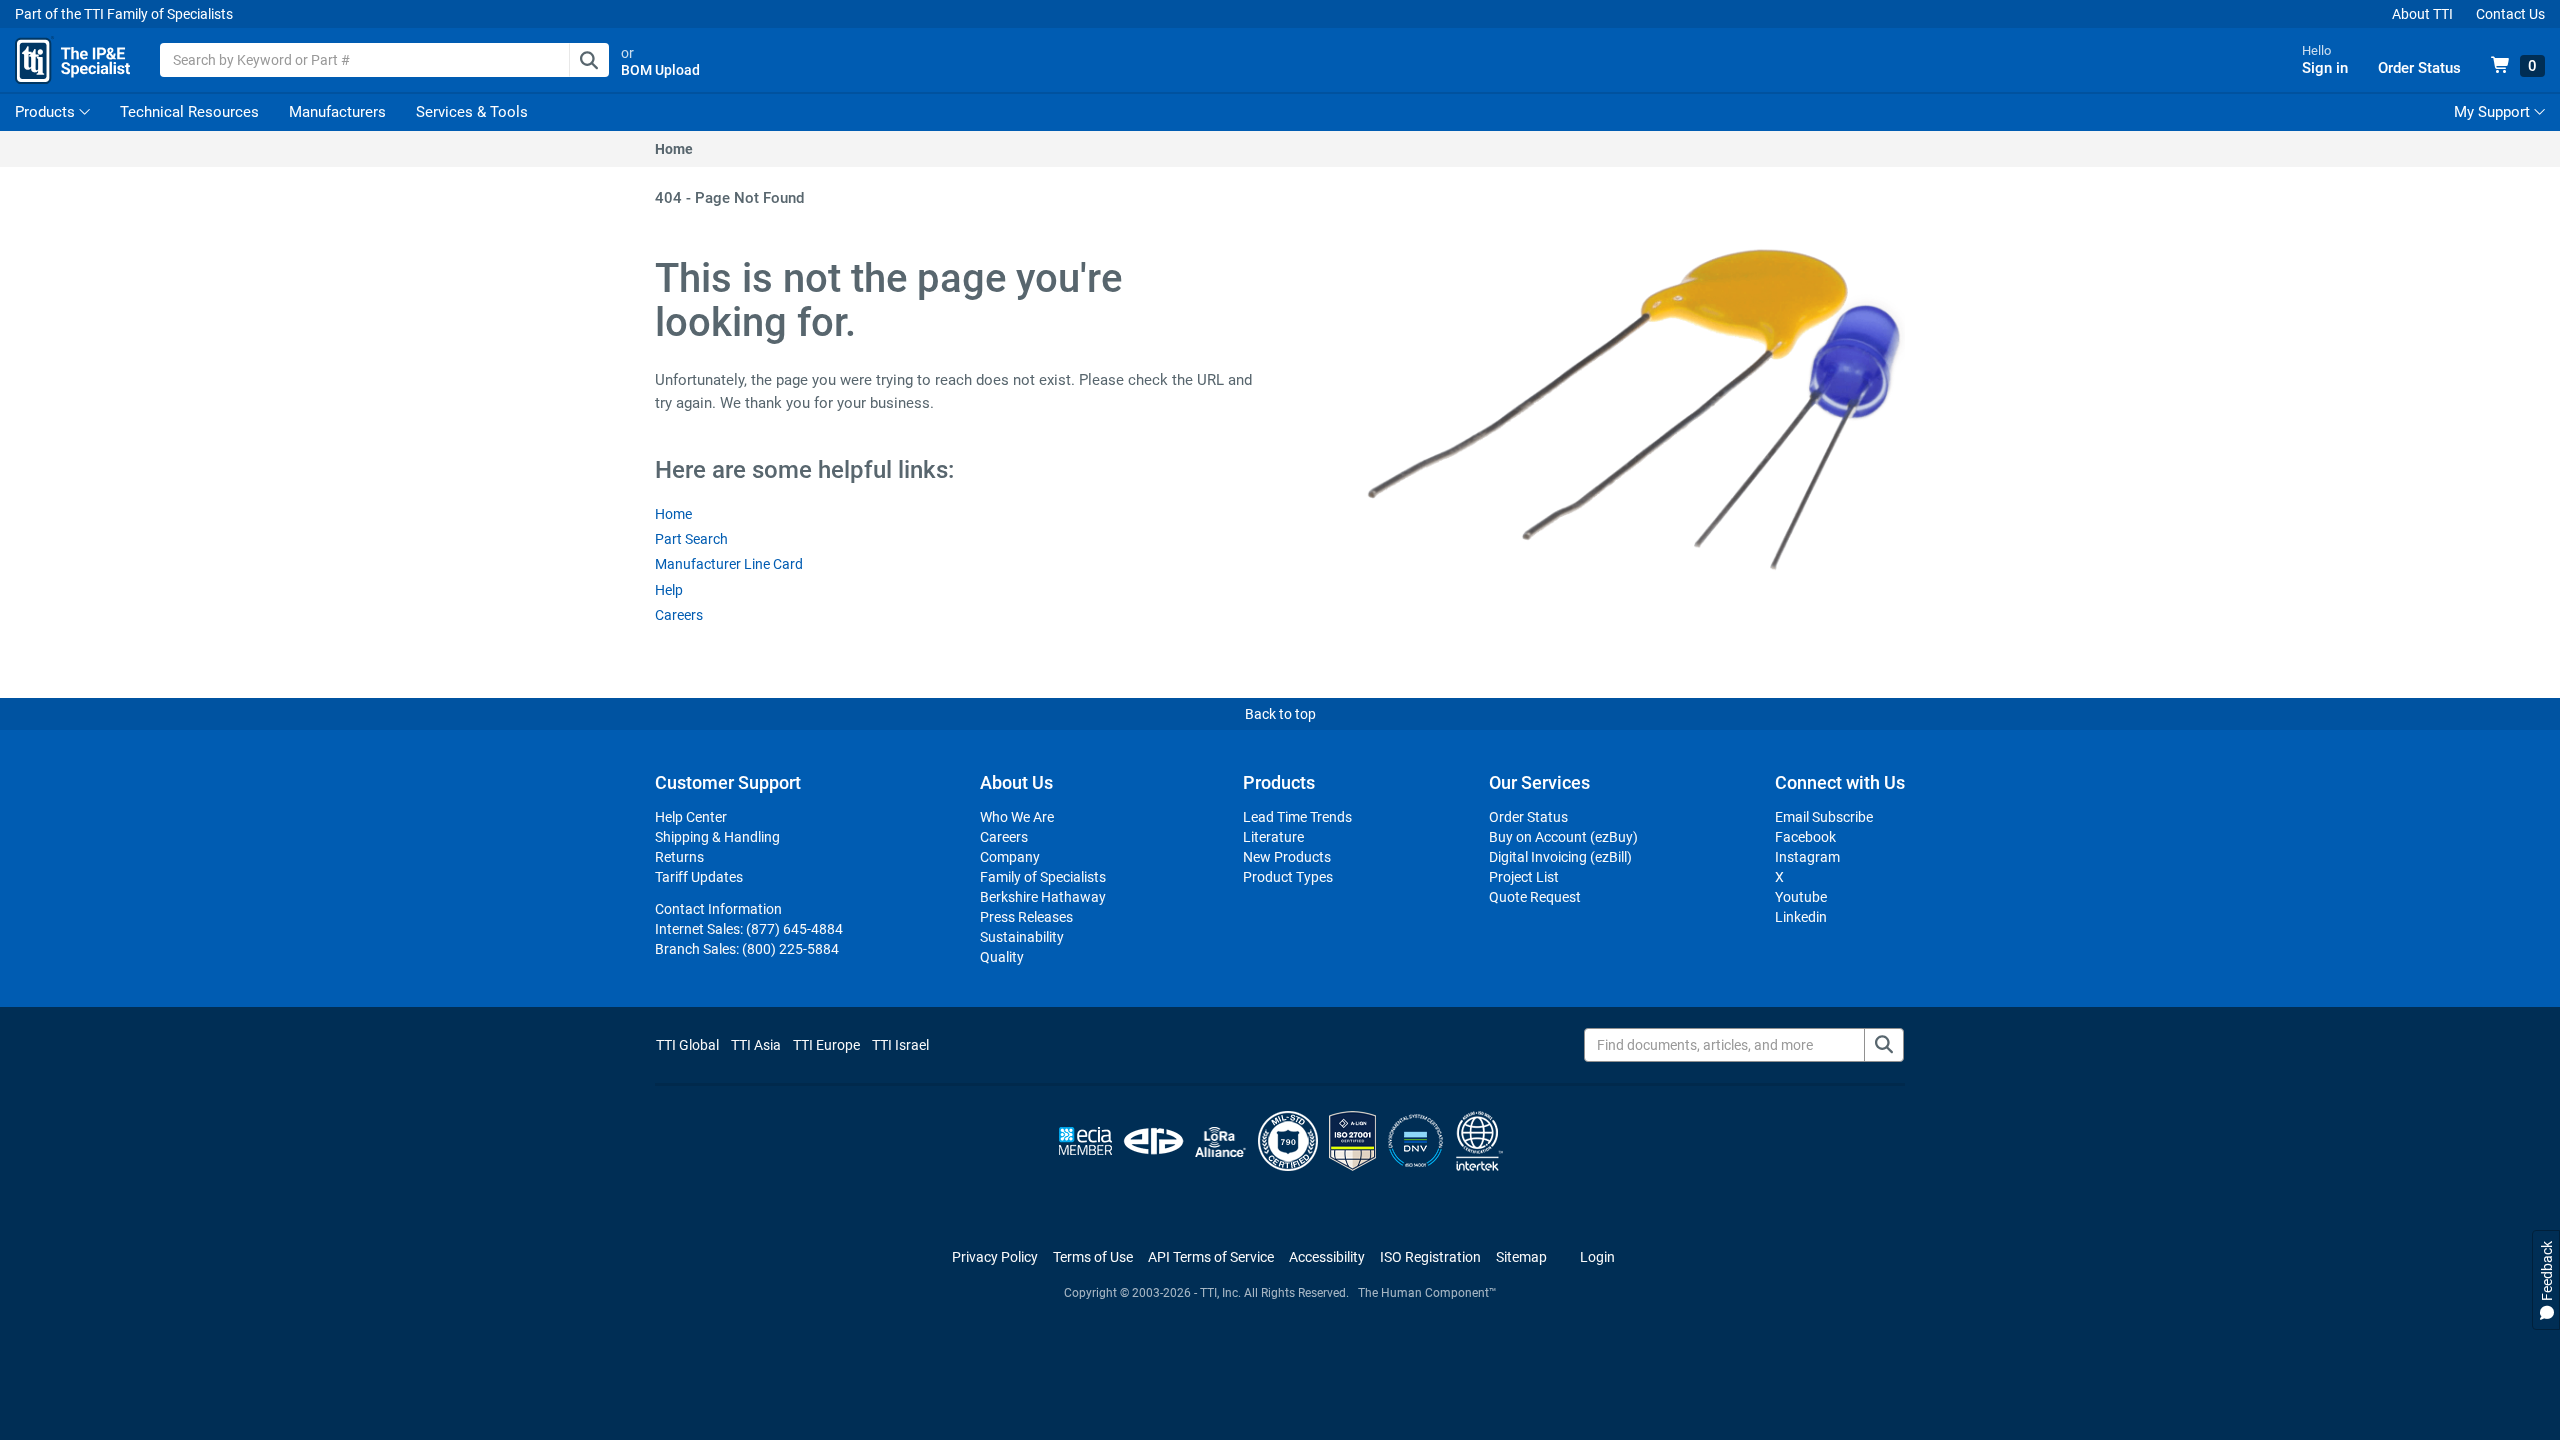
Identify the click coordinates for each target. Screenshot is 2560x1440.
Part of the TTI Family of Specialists (124, 14)
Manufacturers (337, 112)
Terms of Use (1093, 1257)
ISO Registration (1430, 1257)
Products (45, 112)
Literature (1273, 837)
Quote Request (1535, 897)
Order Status (1528, 817)
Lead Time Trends (1297, 817)
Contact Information (718, 909)
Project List (1524, 877)
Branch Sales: (747, 949)
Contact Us (2510, 14)
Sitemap (1521, 1257)
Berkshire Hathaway (1043, 897)
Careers (679, 615)
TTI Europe (826, 1045)
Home (674, 149)
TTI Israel (900, 1045)
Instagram (1807, 857)
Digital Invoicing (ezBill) (1560, 857)
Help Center (691, 817)
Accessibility (1327, 1257)
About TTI (2422, 14)
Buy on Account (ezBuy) (1563, 837)
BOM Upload (660, 70)
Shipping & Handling (717, 837)
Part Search (691, 539)
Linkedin (1801, 917)
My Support (2494, 112)
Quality (1002, 957)
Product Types (1288, 877)
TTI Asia (756, 1045)
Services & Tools (472, 112)
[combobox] (384, 60)
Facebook (1805, 837)
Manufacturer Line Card (729, 564)
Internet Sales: (749, 929)
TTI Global (687, 1045)
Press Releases (1026, 917)
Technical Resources (189, 112)
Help (669, 590)
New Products (1287, 857)
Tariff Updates (699, 877)
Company (1010, 857)
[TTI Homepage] (72, 60)
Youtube (1801, 897)
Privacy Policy (995, 1257)
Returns (679, 857)
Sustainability (1022, 937)
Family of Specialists (1043, 877)
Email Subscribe (1824, 817)
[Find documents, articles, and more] (1884, 1045)
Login (1597, 1257)
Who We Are (1017, 817)
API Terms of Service (1211, 1257)
